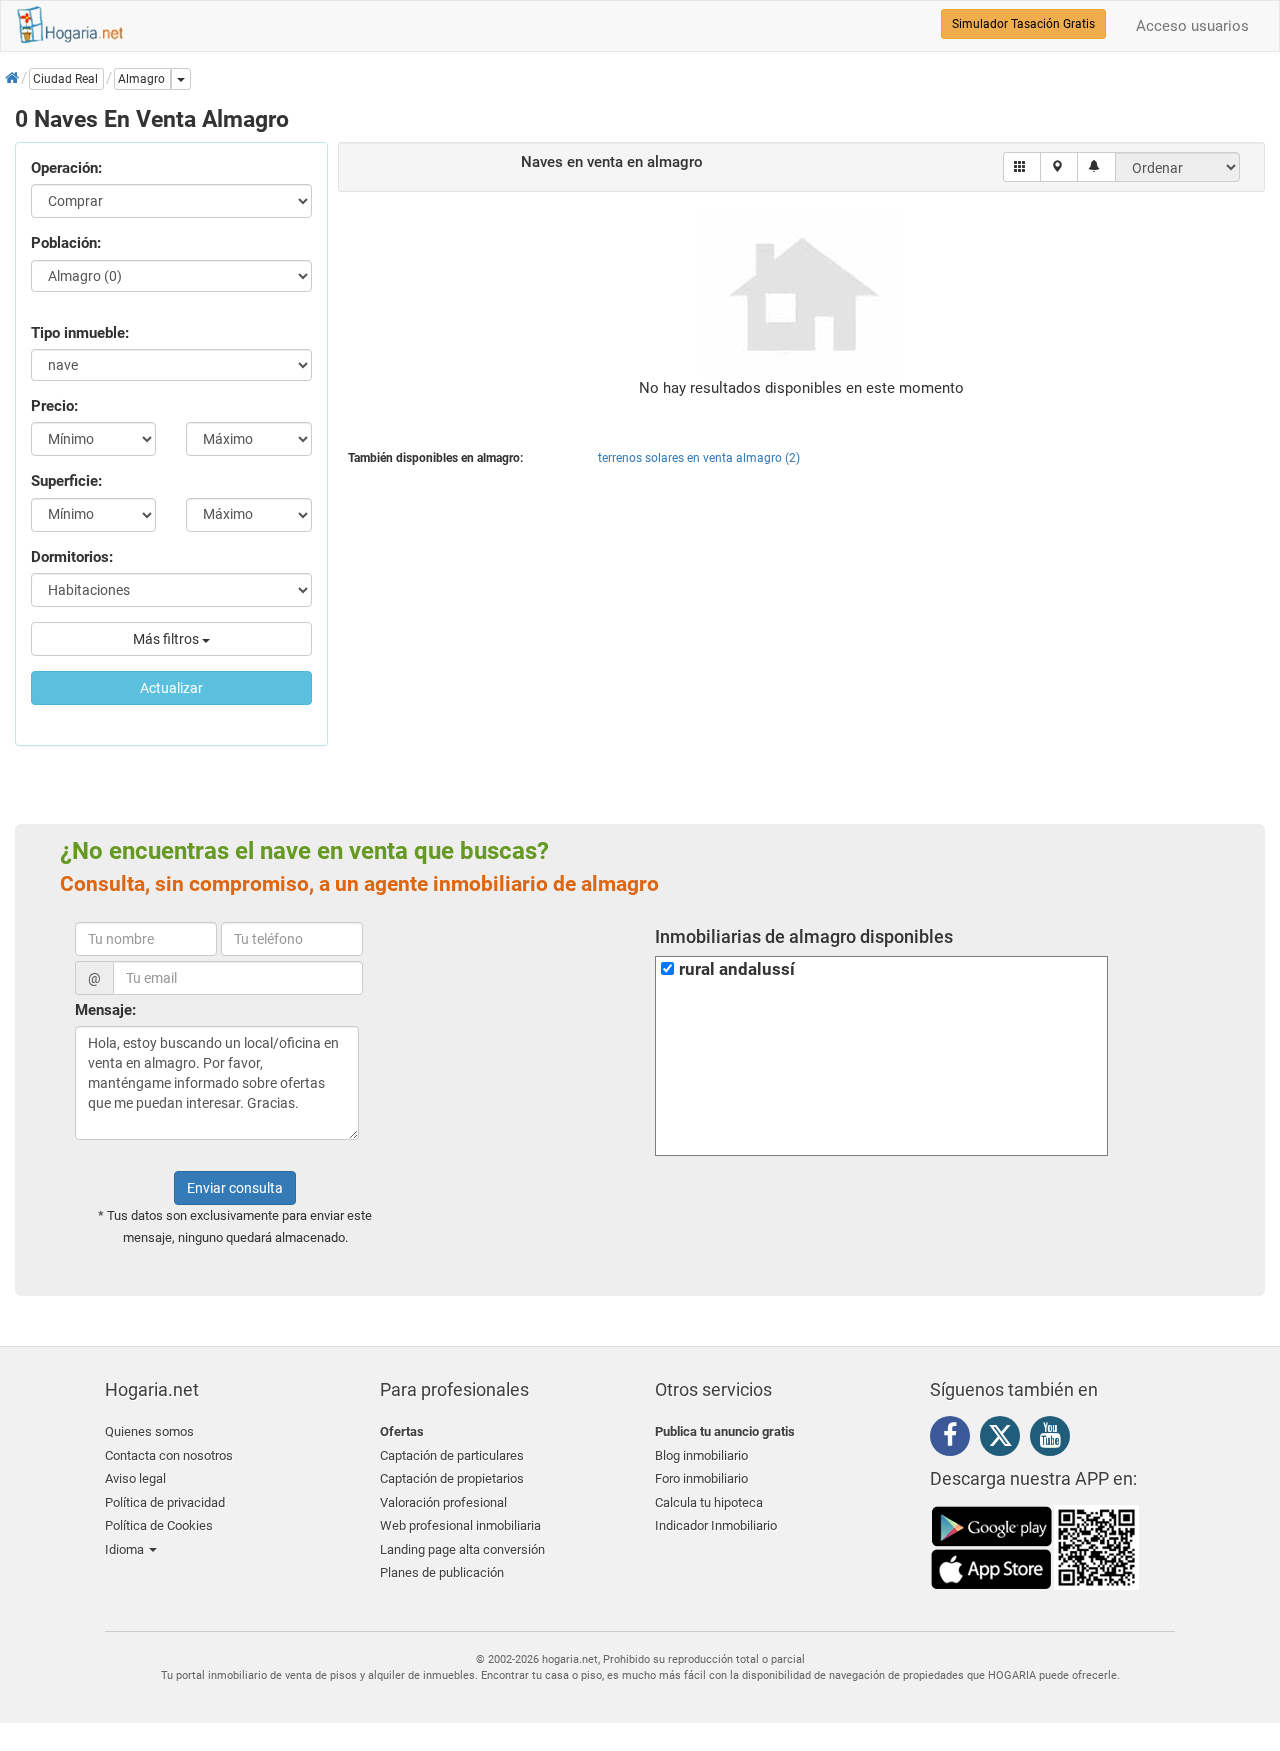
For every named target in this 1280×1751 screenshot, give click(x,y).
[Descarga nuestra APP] (1035, 1546)
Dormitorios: (72, 557)
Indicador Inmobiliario (716, 1525)
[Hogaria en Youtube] (1055, 1439)
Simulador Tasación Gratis (1023, 24)
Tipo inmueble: (80, 333)
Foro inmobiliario (701, 1478)
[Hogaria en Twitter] (1005, 1440)
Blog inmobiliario (701, 1455)
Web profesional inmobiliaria (460, 1525)
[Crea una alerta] (1096, 167)
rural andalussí (737, 969)
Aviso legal (135, 1478)
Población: (66, 243)
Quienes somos (149, 1431)
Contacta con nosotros (169, 1455)
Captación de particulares (452, 1455)
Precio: (54, 406)
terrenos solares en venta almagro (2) (699, 458)
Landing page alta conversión (462, 1549)
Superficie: (66, 481)
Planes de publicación (442, 1572)
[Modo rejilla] (1022, 167)
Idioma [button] (126, 1549)
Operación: (66, 168)
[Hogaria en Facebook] (955, 1439)
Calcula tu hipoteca (709, 1502)
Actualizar (171, 688)
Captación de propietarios (452, 1478)
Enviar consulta (235, 1188)
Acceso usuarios (1192, 26)
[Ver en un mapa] (1059, 167)
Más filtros (167, 639)
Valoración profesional (443, 1502)
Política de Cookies (159, 1525)
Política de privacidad (165, 1502)
